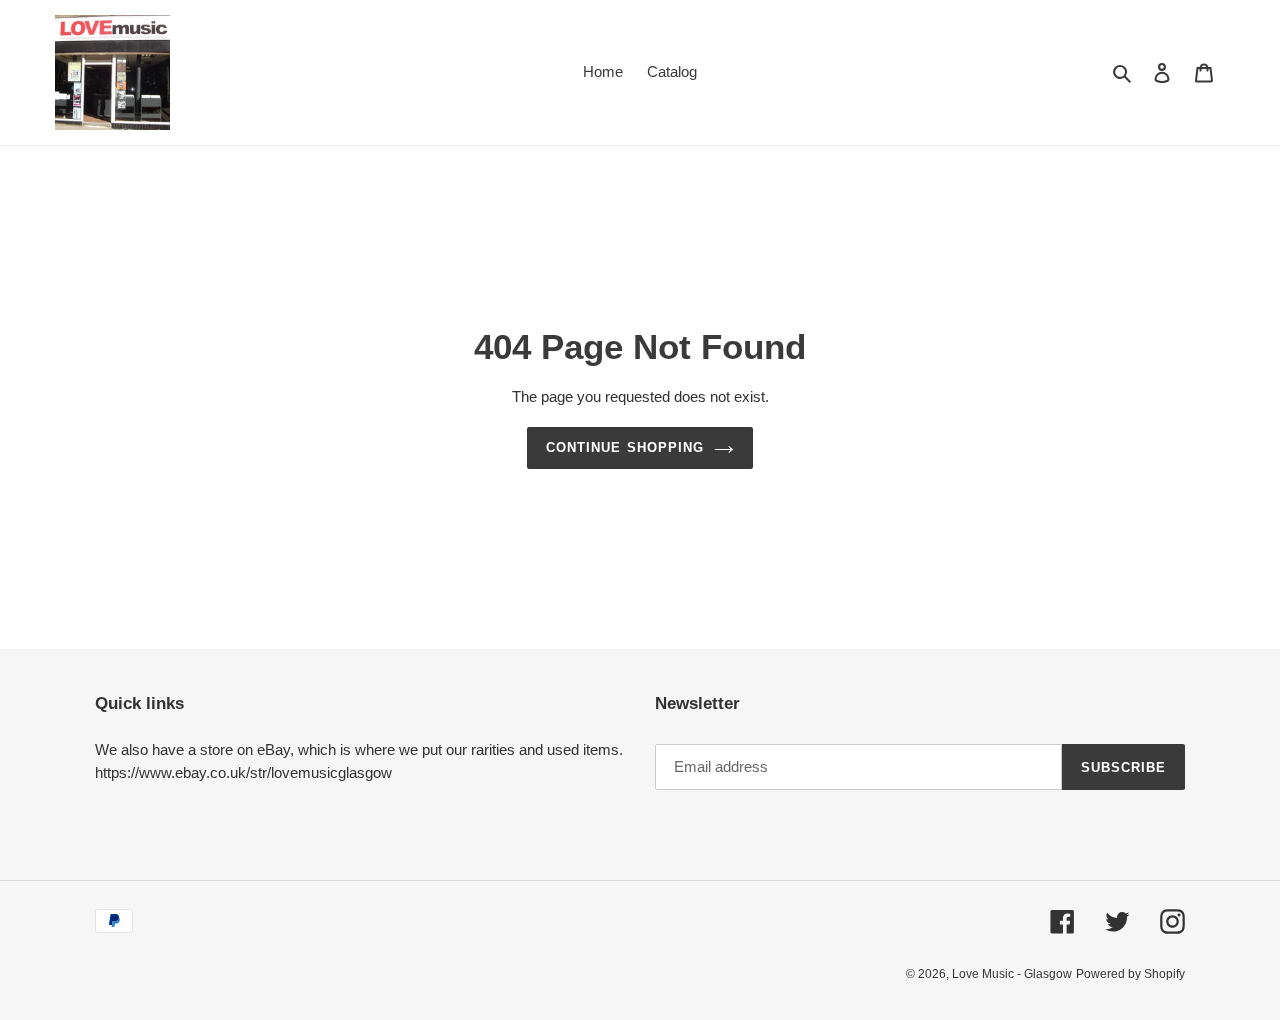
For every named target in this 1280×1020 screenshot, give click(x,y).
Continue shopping (625, 447)
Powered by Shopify (1130, 974)
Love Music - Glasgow (1012, 974)
